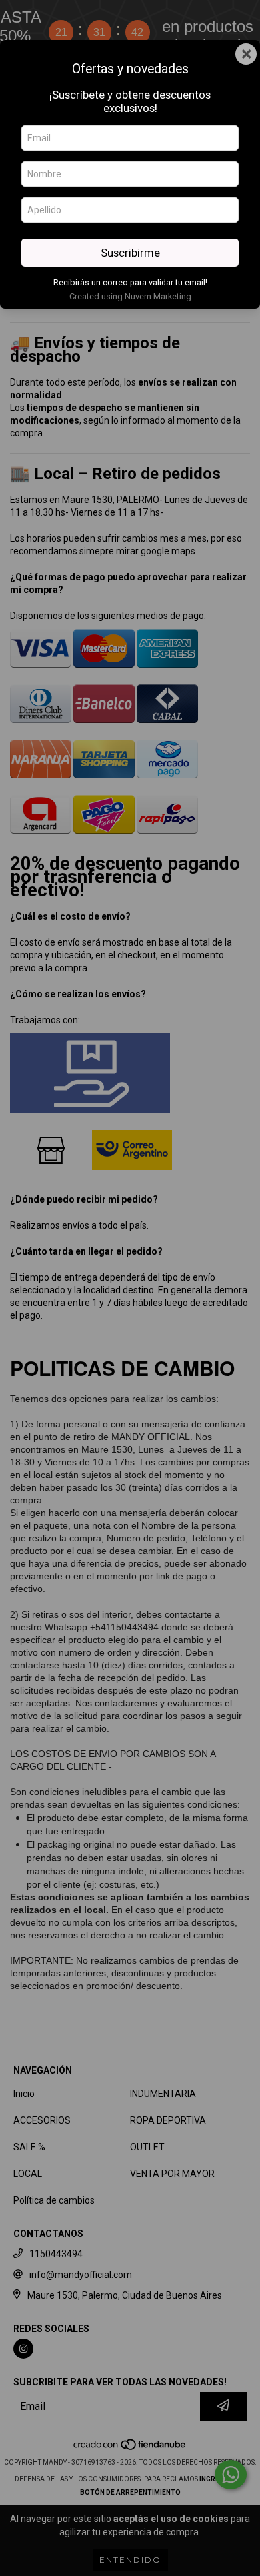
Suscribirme (130, 253)
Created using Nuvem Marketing (130, 296)
